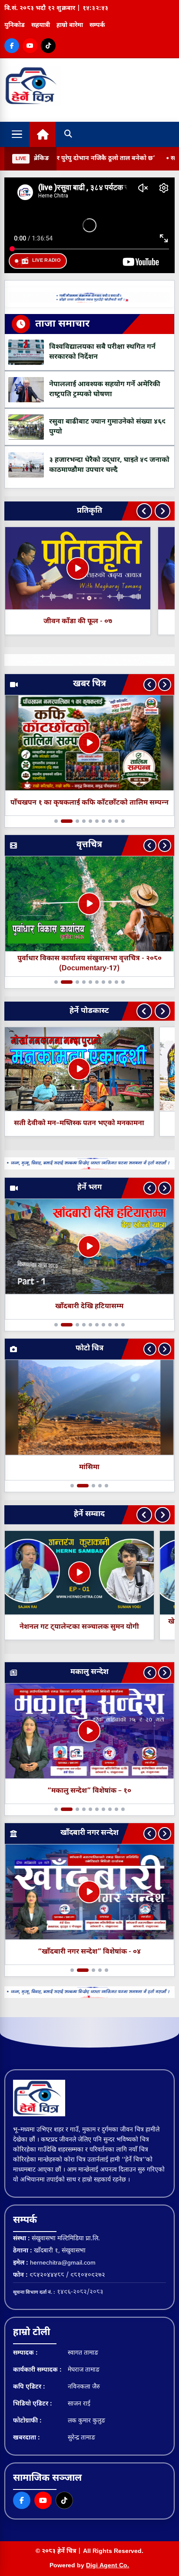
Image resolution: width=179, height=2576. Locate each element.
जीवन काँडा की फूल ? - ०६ (78, 622)
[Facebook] (12, 46)
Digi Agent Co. (108, 2566)
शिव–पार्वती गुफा (89, 1467)
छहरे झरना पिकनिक (89, 1306)
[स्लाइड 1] (56, 821)
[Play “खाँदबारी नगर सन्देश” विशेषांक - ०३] (89, 1892)
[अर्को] (165, 685)
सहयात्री (41, 25)
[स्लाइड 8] (110, 821)
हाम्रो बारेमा (70, 25)
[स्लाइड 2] (63, 821)
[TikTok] (48, 46)
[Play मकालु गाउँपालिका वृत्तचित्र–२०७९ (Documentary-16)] (89, 904)
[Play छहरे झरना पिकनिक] (89, 1246)
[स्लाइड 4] (84, 821)
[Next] (162, 511)
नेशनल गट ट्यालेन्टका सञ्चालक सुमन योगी (79, 1627)
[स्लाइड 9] (116, 821)
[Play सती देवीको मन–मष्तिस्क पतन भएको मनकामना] (79, 1069)
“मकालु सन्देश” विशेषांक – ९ (89, 1791)
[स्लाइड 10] (123, 821)
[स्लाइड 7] (103, 821)
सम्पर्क (97, 25)
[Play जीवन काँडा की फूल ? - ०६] (78, 568)
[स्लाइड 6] (97, 821)
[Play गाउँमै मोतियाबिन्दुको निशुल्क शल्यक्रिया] (89, 743)
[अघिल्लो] (150, 685)
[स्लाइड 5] (90, 821)
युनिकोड (15, 25)
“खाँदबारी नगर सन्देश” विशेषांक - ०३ (89, 1952)
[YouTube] (30, 46)
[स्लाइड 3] (73, 821)
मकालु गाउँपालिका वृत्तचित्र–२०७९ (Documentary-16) (89, 964)
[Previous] (144, 511)
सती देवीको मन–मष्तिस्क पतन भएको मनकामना (79, 1124)
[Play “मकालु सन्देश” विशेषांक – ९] (89, 1731)
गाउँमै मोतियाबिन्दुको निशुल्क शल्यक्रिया (89, 803)
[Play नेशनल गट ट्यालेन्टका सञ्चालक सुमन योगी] (80, 1573)
